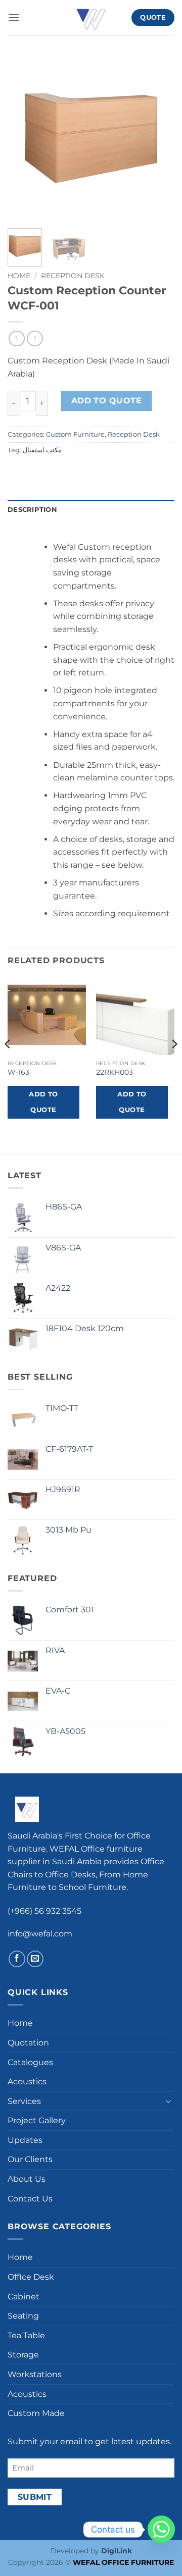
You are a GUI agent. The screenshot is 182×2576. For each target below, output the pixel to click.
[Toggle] (168, 2101)
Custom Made (36, 2413)
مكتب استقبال (42, 450)
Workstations (35, 2374)
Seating (23, 2316)
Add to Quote (107, 401)
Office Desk (31, 2277)
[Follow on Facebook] (17, 1959)
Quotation (28, 2043)
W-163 (18, 1072)
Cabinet (24, 2297)
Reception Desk (73, 276)
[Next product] (16, 338)
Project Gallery (37, 2120)
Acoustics (27, 2082)
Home (19, 276)
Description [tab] (32, 510)
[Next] (158, 138)
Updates (25, 2140)
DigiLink (117, 2551)
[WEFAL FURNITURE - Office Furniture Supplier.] (91, 18)
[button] (14, 17)
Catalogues (30, 2062)
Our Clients (30, 2159)
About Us (27, 2179)
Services (24, 2101)
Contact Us (30, 2199)
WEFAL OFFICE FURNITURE (123, 2562)
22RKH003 (115, 1072)
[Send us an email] (35, 1959)
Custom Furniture (75, 434)
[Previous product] (35, 338)
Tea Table (26, 2335)
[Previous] (24, 138)
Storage (23, 2355)
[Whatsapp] (161, 2530)
